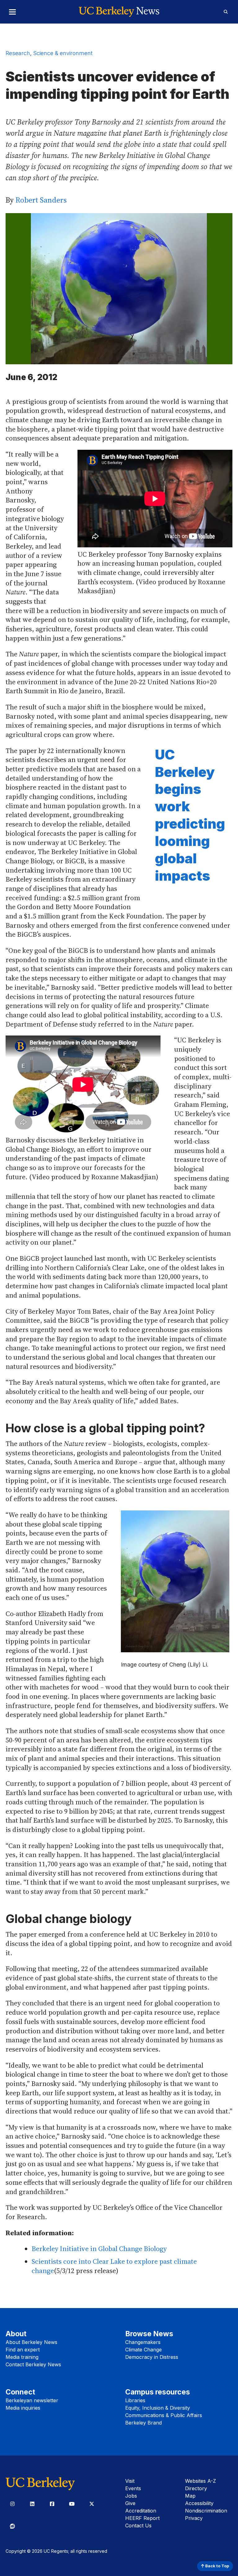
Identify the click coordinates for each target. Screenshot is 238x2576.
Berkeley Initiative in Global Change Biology (99, 2249)
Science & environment (63, 53)
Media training (22, 2357)
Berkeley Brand (143, 2423)
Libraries (135, 2400)
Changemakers (143, 2342)
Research (18, 53)
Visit (130, 2481)
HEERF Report (142, 2518)
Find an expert (23, 2350)
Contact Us (138, 2526)
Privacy (194, 2518)
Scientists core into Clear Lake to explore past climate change (114, 2266)
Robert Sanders (41, 200)
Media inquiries (23, 2408)
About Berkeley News (31, 2342)
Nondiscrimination (206, 2511)
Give (130, 2503)
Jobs (131, 2496)
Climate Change (143, 2350)
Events (133, 2488)
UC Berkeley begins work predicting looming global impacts (190, 815)
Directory (196, 2488)
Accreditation (141, 2511)
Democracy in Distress (152, 2357)
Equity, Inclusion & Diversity (158, 2408)
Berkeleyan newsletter (32, 2400)
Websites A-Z (201, 2481)
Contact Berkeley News (33, 2364)
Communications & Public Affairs (164, 2415)
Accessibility (199, 2503)
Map (190, 2496)
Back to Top (217, 2566)
